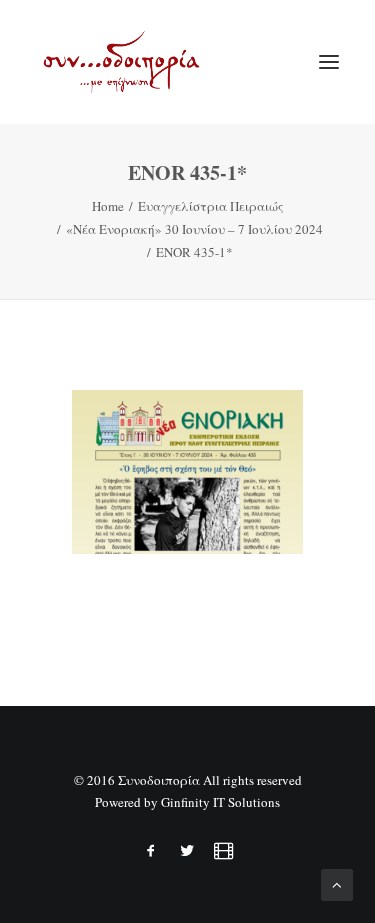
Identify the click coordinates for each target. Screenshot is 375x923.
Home (108, 206)
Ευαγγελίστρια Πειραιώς (211, 206)
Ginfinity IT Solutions (220, 802)
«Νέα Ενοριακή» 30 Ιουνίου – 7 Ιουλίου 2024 (194, 229)
